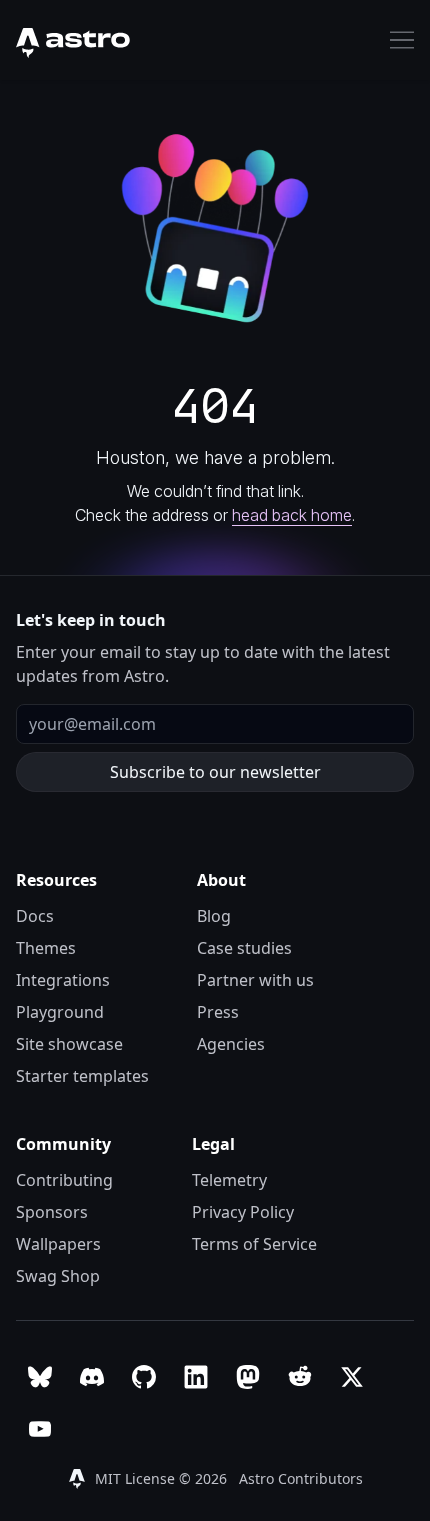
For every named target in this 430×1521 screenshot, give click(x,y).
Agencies (231, 1044)
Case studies (244, 948)
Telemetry (229, 1180)
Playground (60, 1012)
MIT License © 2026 (163, 1478)
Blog (214, 916)
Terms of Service (254, 1244)
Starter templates (82, 1076)
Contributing (64, 1180)
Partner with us (255, 980)
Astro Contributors (301, 1478)
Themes (46, 948)
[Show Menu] (402, 40)
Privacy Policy (243, 1212)
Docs (35, 916)
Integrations (63, 980)
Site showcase (69, 1044)
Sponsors (52, 1212)
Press (218, 1012)
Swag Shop (58, 1276)
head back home (292, 515)
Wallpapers (58, 1244)
